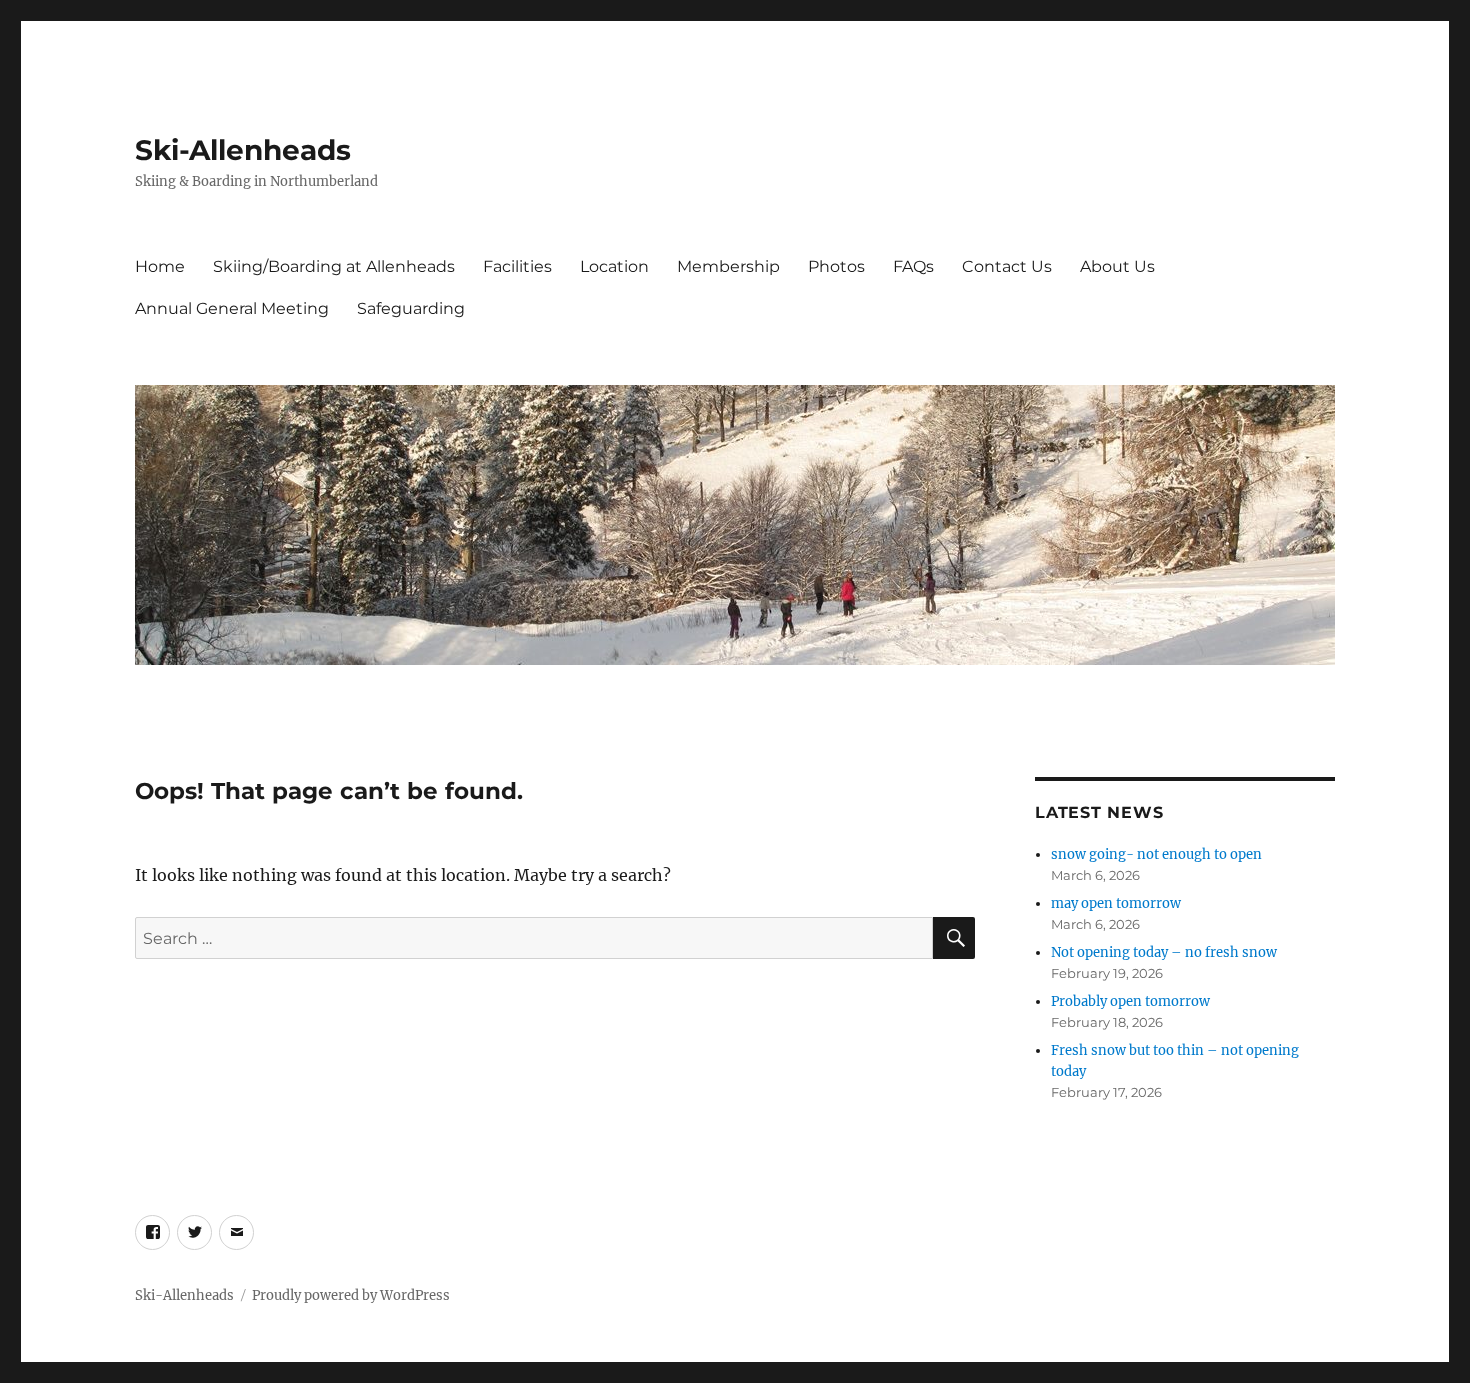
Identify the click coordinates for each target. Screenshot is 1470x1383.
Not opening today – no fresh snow (1164, 952)
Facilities (517, 266)
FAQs (913, 266)
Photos (836, 266)
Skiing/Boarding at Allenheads (334, 266)
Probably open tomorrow (1130, 1001)
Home (160, 266)
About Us (1117, 266)
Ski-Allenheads (243, 150)
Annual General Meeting (232, 308)
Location (614, 266)
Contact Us (1007, 266)
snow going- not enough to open (1156, 854)
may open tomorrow (1116, 903)
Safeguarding (411, 308)
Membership (728, 266)
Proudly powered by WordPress (351, 1295)
